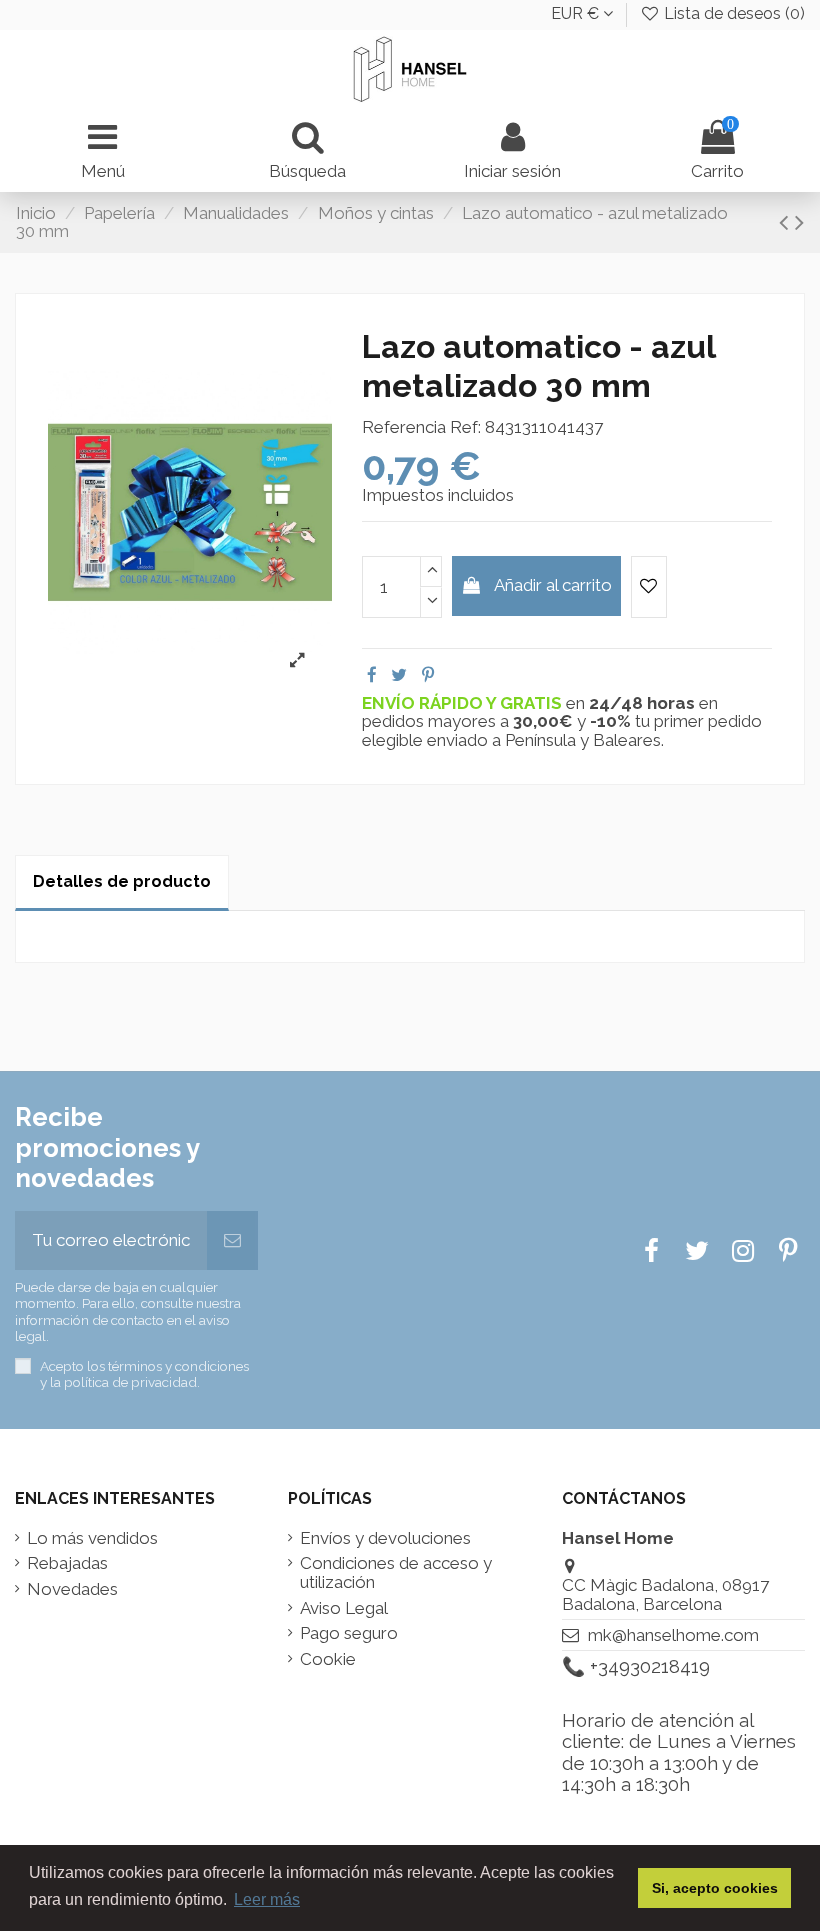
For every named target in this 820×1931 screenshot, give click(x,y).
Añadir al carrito (553, 585)
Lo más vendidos (92, 1538)
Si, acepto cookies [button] (715, 1888)
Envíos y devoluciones (385, 1538)
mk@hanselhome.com (673, 1635)
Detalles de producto (122, 881)
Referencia (404, 427)
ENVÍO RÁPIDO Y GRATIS (464, 703)
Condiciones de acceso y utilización (396, 1572)
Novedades (72, 1589)
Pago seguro (349, 1633)
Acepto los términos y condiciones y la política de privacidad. (144, 1374)
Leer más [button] (267, 1899)
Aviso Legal (344, 1608)
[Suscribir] (232, 1241)
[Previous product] (787, 222)
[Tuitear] (399, 675)
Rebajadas (67, 1563)
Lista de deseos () (732, 13)
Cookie (328, 1659)
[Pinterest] (428, 675)
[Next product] (799, 222)
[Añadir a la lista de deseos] (649, 587)
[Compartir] (372, 675)
